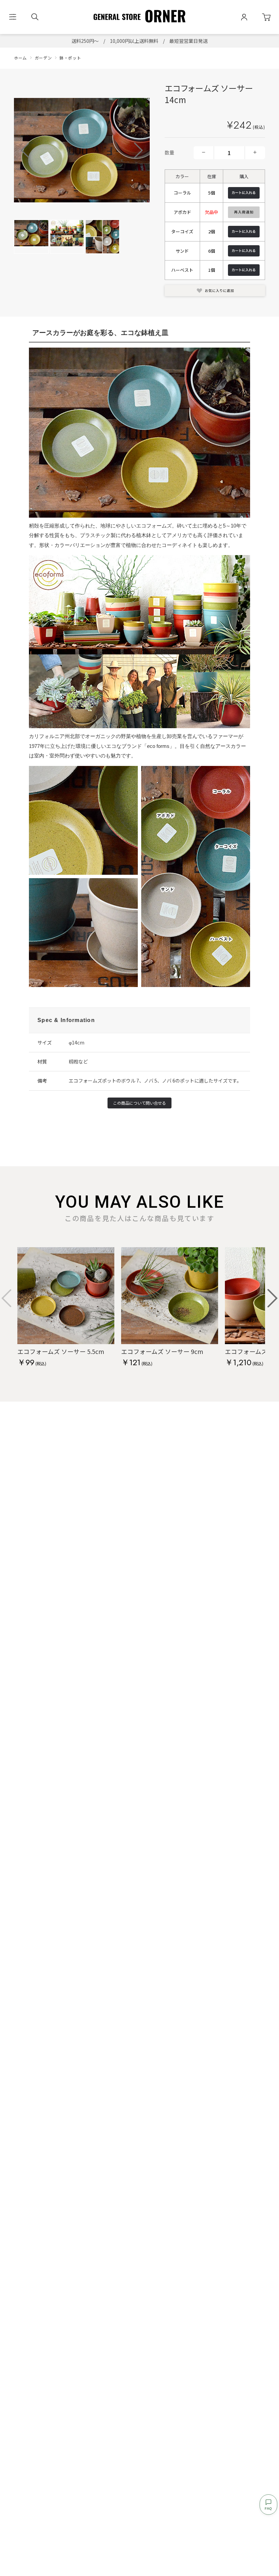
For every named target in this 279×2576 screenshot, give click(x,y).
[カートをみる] (266, 17)
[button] (138, 150)
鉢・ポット (70, 58)
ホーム (20, 58)
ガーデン (43, 58)
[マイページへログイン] (244, 17)
